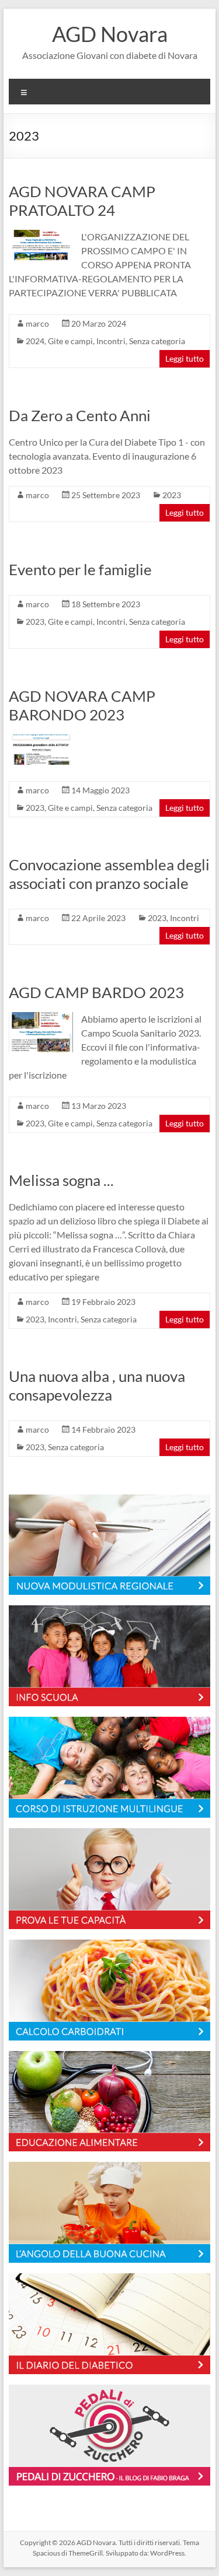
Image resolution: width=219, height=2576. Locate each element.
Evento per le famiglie (80, 569)
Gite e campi (70, 341)
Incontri (111, 341)
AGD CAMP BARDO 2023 (96, 992)
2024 (35, 341)
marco (37, 323)
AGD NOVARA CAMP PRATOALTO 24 (82, 201)
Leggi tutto (185, 358)
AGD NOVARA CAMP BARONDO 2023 (82, 705)
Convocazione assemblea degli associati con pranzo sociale (109, 874)
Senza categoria (157, 341)
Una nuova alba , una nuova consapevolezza (97, 1385)
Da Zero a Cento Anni (80, 415)
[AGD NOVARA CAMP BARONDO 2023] (41, 740)
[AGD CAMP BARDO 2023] (41, 1018)
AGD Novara (110, 34)
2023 (172, 495)
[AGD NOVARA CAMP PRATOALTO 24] (41, 235)
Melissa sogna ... (61, 1180)
